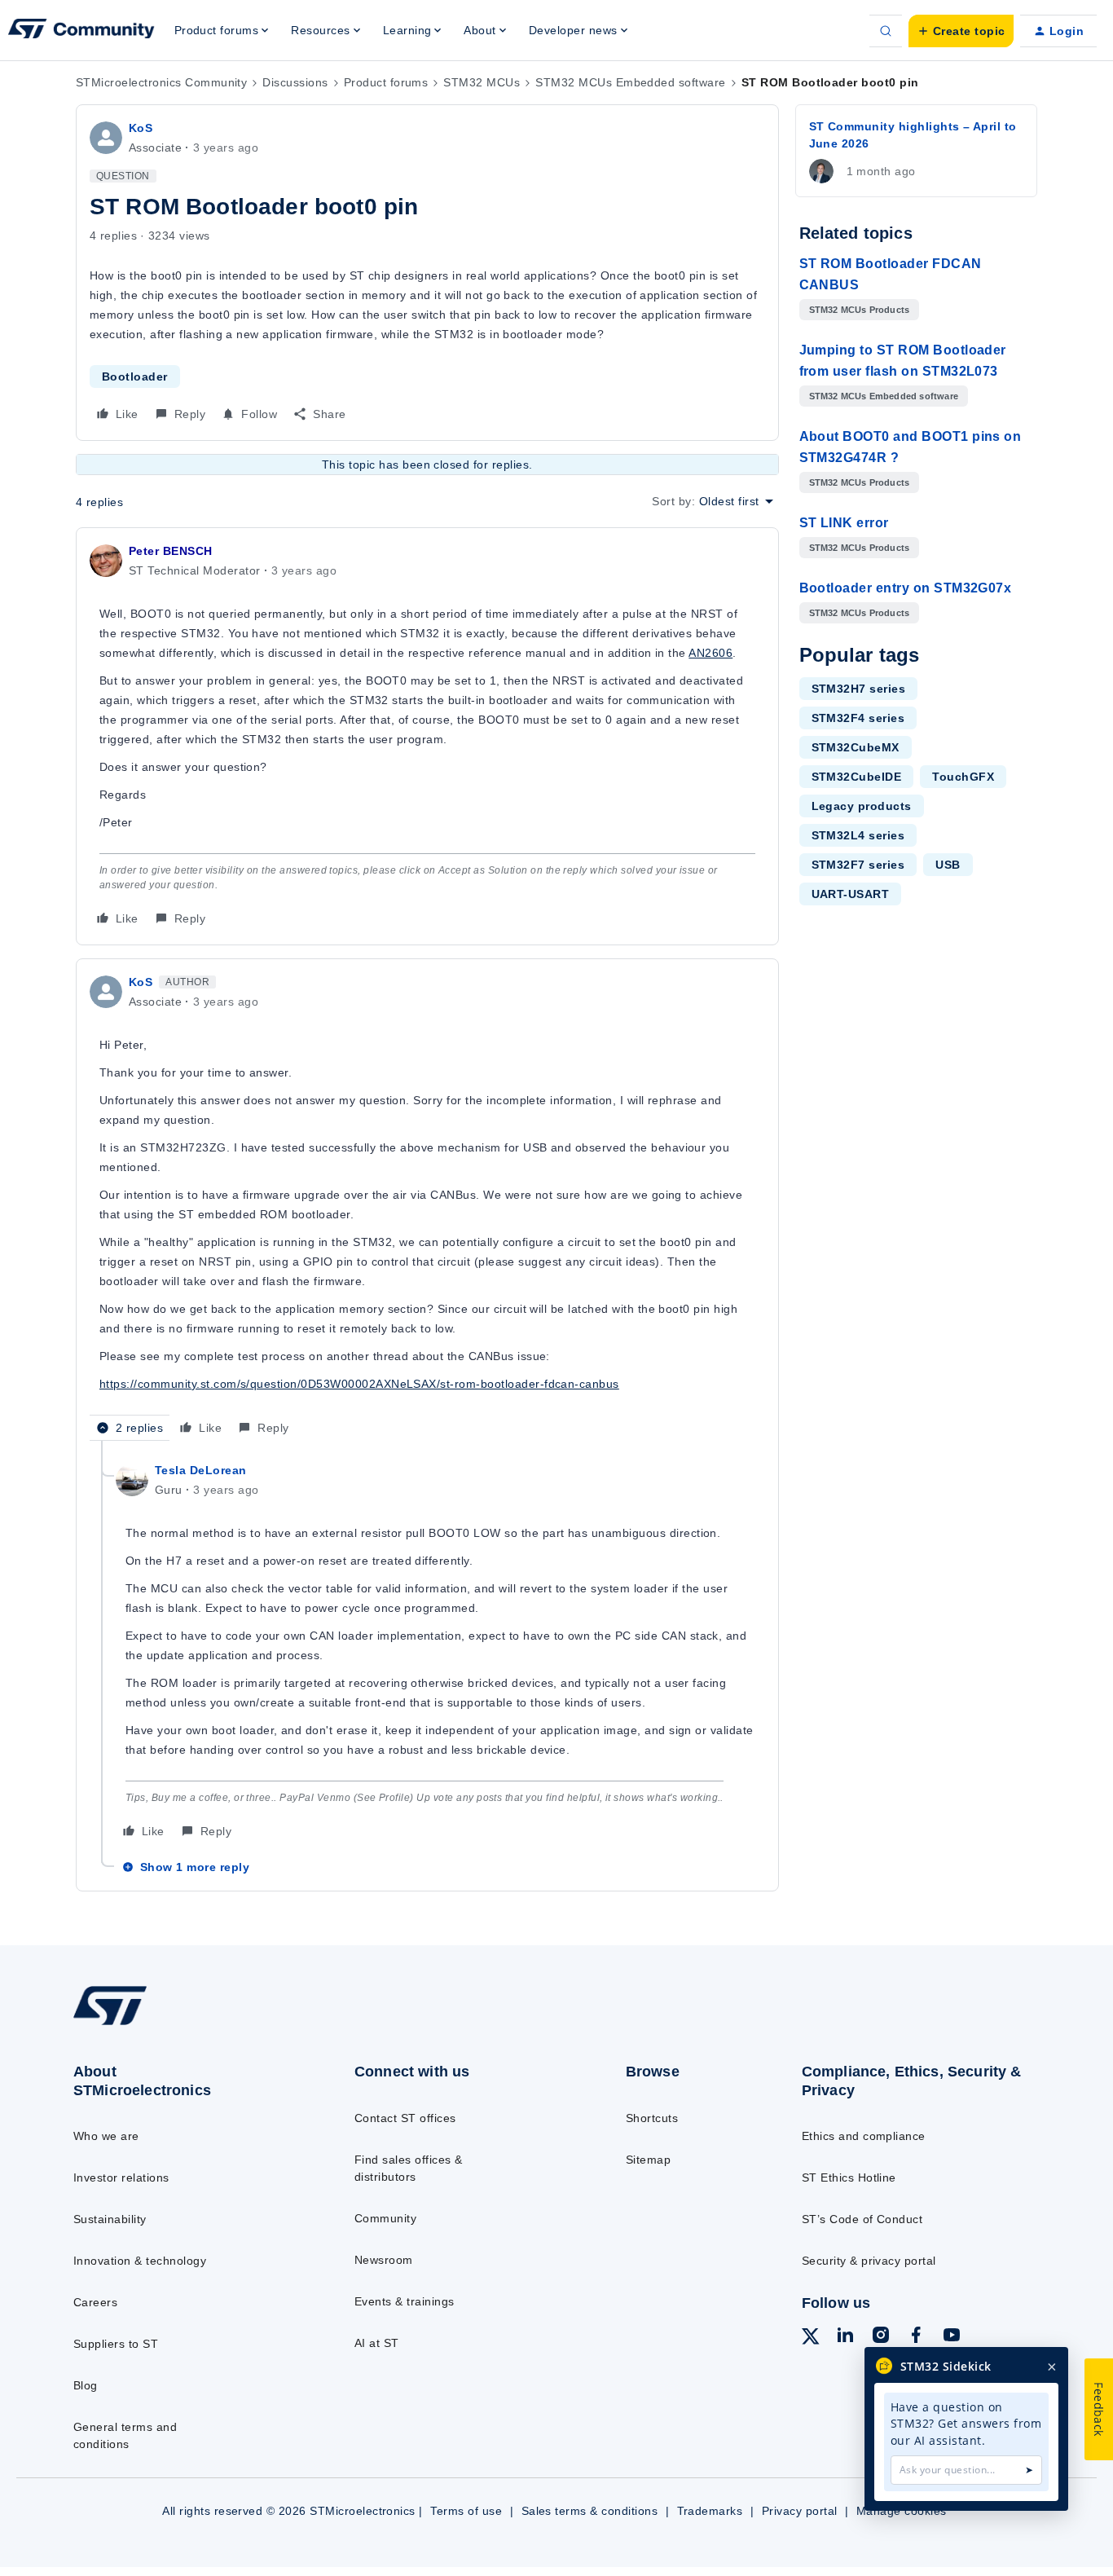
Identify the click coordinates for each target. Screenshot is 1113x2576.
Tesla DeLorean (201, 1470)
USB (948, 865)
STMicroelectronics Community (161, 82)
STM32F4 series (858, 718)
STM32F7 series (858, 865)
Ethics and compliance (864, 2136)
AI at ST (377, 2343)
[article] (427, 736)
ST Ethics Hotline (849, 2177)
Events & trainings (405, 2301)
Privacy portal (800, 2511)
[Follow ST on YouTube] (952, 2337)
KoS (141, 128)
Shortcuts (652, 2118)
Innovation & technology (140, 2261)
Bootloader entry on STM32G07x (906, 588)
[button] (961, 31)
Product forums (386, 82)
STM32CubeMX (856, 747)
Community (385, 2218)
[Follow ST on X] (811, 2339)
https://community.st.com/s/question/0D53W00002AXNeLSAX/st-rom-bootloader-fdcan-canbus (359, 1384)
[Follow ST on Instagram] (881, 2337)
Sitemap (648, 2160)
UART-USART (851, 894)
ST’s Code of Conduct (862, 2219)
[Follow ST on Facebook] (916, 2337)
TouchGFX (963, 777)
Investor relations (121, 2177)
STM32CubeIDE (857, 777)
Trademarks (710, 2511)
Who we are (106, 2136)
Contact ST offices (405, 2118)
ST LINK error (844, 523)
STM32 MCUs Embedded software (630, 82)
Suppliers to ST (116, 2344)
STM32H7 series (859, 689)
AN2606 (710, 653)
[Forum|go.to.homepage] (81, 31)
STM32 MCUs (482, 82)
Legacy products (862, 806)
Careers (95, 2302)
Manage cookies (902, 2511)
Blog (86, 2385)
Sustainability (110, 2219)
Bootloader (135, 376)
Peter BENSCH (171, 551)
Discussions (295, 82)
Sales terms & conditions (590, 2511)
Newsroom (384, 2260)
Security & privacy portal (869, 2261)
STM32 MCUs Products (860, 310)
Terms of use (466, 2511)
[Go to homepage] (182, 2024)
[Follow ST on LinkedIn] (845, 2337)
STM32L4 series (858, 835)
